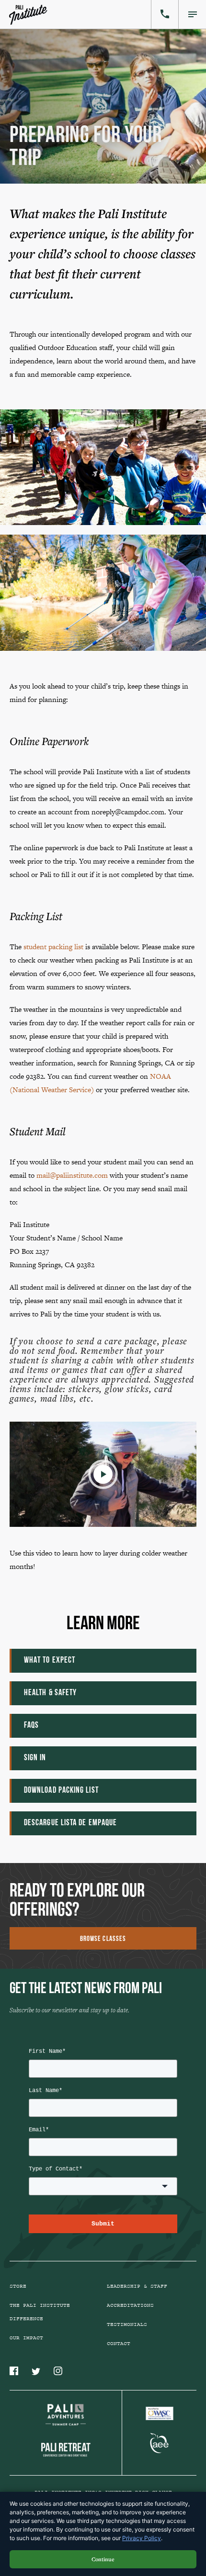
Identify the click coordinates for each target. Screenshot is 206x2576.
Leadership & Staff (137, 2286)
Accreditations (130, 2305)
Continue (103, 2559)
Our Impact (26, 2338)
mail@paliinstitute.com (72, 1175)
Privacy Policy (142, 2538)
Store (18, 2286)
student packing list (53, 947)
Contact (119, 2344)
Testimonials (127, 2324)
